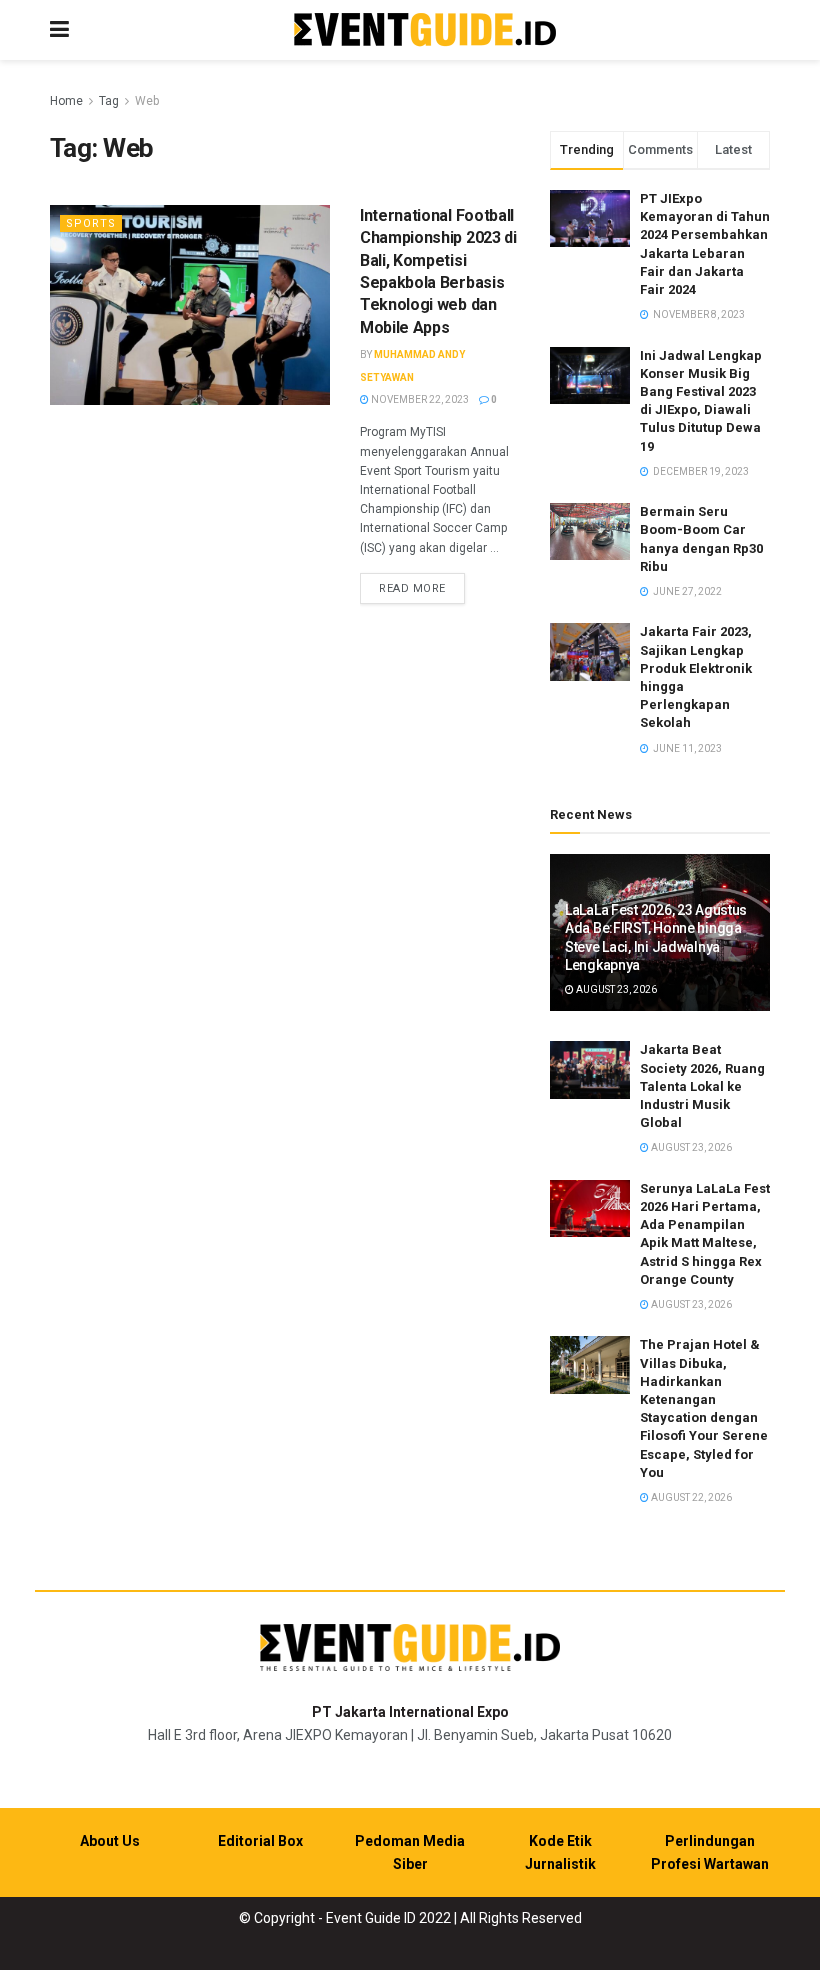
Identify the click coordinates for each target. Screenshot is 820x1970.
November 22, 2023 (419, 399)
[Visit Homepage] (425, 30)
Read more (422, 588)
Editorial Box (260, 1841)
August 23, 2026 (615, 989)
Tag (109, 101)
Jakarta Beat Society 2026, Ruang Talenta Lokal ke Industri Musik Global (702, 1086)
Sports (91, 223)
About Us (110, 1841)
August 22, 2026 (690, 1497)
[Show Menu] (59, 30)
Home (66, 101)
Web (147, 101)
